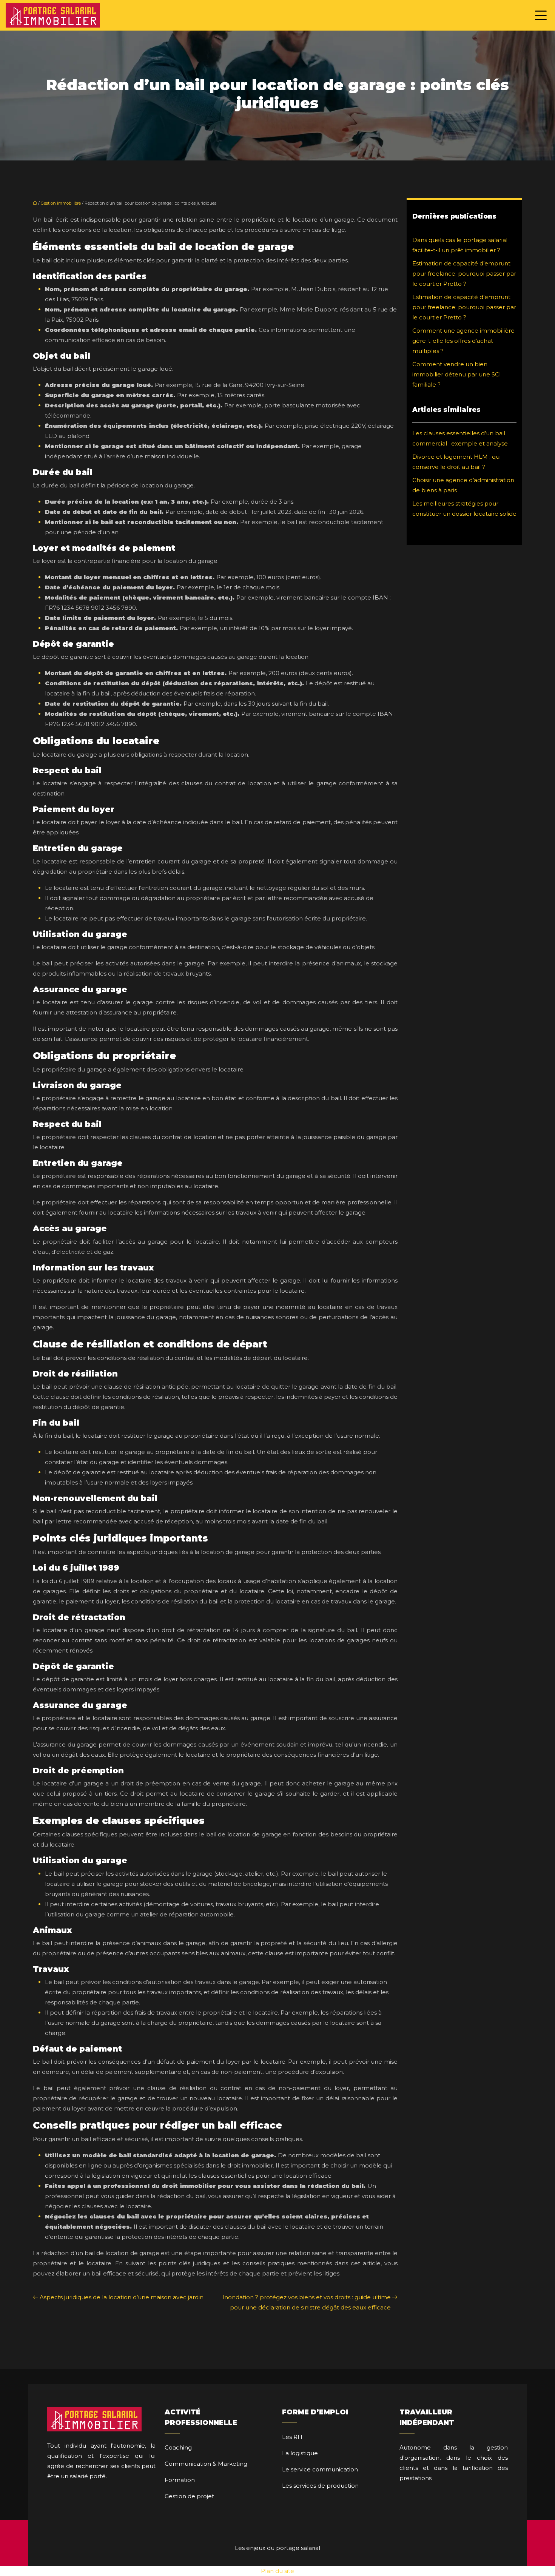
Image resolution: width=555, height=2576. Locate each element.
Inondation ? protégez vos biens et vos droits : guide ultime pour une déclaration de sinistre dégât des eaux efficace (307, 2302)
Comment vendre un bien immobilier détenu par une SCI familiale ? (457, 374)
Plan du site (277, 2571)
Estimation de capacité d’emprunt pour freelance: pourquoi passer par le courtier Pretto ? (464, 274)
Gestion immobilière (61, 203)
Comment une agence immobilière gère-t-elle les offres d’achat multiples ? (463, 341)
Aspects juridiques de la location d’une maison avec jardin (122, 2297)
